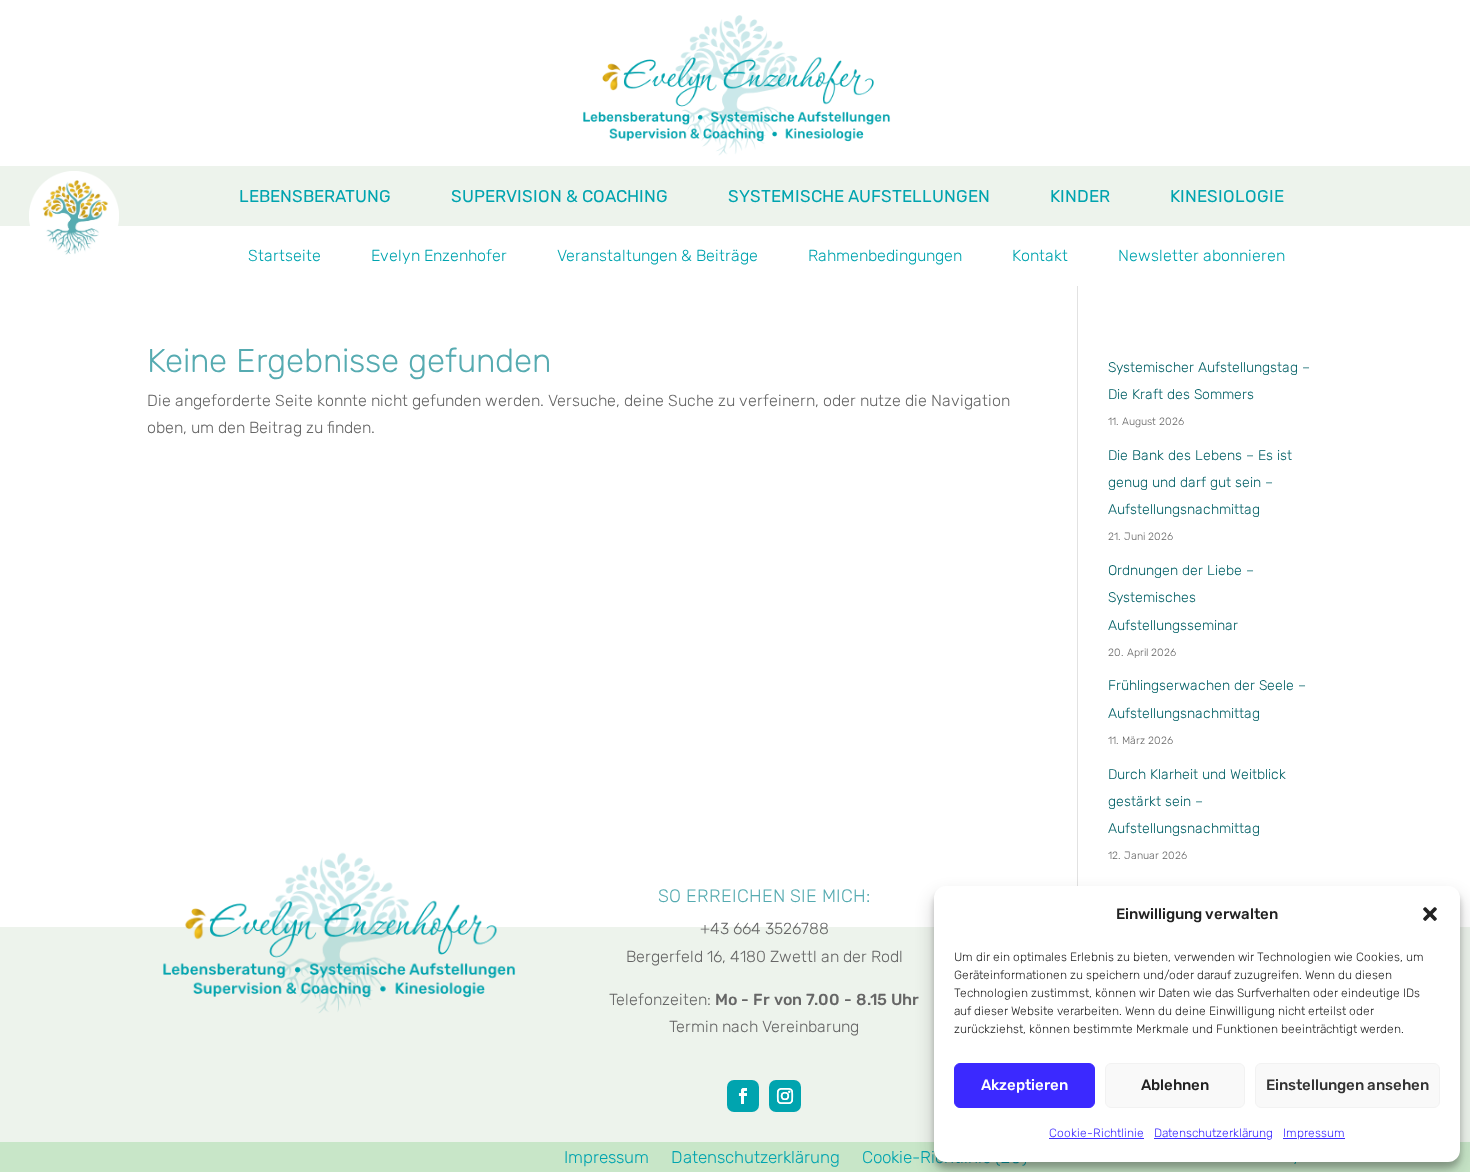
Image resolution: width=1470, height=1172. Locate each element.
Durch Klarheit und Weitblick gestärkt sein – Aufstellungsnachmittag (1197, 801)
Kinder (1080, 197)
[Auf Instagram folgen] (785, 1096)
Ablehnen (1175, 1085)
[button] (1430, 914)
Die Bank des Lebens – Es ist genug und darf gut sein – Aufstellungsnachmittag (1200, 482)
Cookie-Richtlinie (1096, 1133)
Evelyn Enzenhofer (439, 257)
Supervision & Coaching (559, 197)
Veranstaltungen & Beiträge (657, 257)
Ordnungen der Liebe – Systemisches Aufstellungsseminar (1181, 597)
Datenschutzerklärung (1213, 1133)
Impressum (1314, 1133)
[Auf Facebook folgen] (743, 1096)
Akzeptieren (1024, 1085)
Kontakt (1040, 257)
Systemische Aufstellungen (859, 197)
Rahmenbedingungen (885, 257)
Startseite (284, 257)
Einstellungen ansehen (1347, 1085)
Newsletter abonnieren (1201, 257)
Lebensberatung (315, 197)
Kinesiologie (1227, 197)
